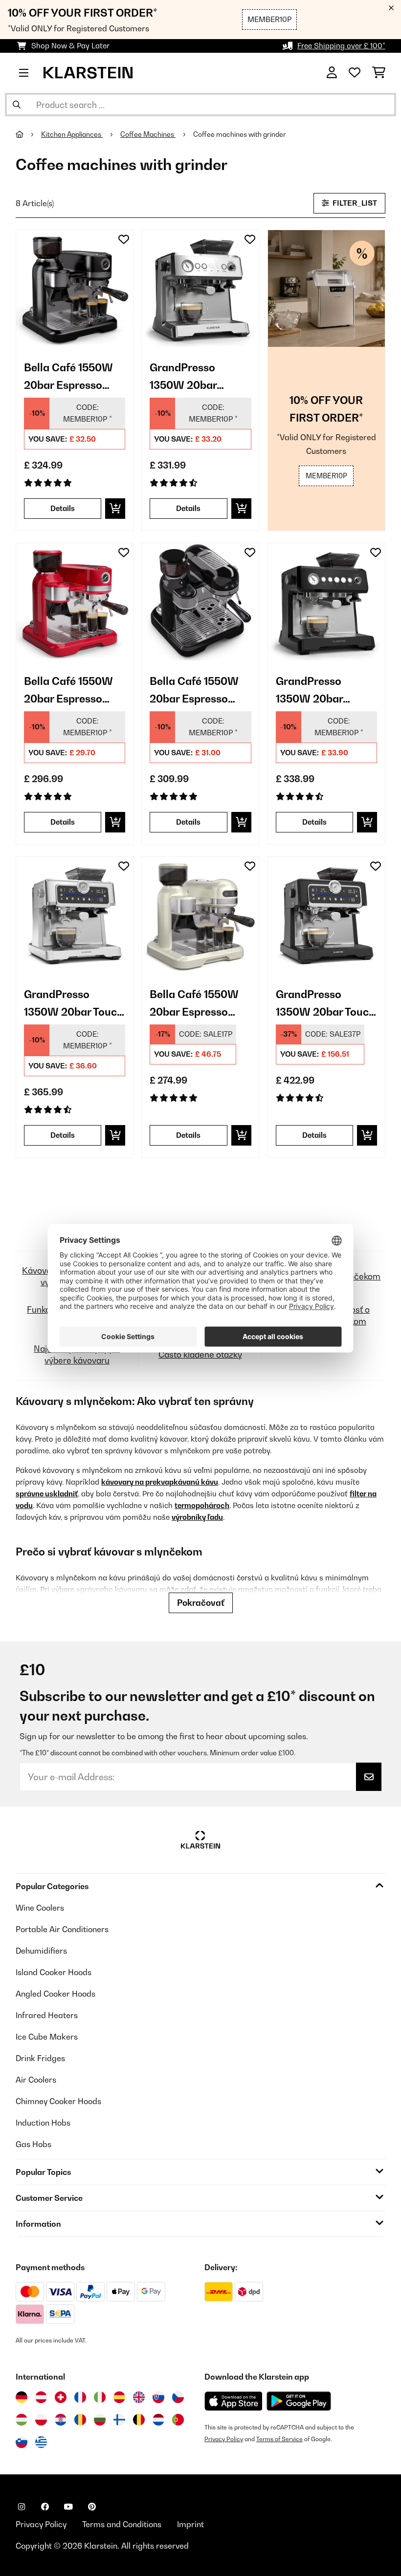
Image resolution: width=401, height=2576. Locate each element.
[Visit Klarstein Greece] (41, 2443)
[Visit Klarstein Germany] (22, 2397)
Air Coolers (36, 2080)
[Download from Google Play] (299, 2401)
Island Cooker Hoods (54, 1972)
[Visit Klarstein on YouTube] (68, 2507)
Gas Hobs (33, 2144)
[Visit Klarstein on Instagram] (22, 2507)
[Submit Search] (17, 105)
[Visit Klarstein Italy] (100, 2397)
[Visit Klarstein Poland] (41, 2420)
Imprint (190, 2524)
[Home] (28, 134)
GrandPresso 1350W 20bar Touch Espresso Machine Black (325, 1004)
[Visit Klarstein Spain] (119, 2397)
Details (63, 508)
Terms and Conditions (122, 2524)
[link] (75, 288)
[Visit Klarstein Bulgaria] (100, 2420)
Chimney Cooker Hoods (58, 2101)
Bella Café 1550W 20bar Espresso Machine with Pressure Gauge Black (68, 377)
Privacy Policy (224, 2439)
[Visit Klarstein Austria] (41, 2397)
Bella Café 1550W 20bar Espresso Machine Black (194, 691)
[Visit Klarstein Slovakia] (158, 2397)
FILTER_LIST (354, 203)
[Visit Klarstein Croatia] (61, 2420)
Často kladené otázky (200, 1354)
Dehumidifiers (41, 1951)
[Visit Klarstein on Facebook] (45, 2507)
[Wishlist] (355, 73)
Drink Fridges (40, 2058)
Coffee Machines (148, 134)
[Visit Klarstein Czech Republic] (178, 2397)
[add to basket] (115, 509)
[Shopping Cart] (379, 73)
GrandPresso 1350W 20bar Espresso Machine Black (322, 691)
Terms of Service (279, 2439)
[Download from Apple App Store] (233, 2401)
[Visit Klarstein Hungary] (22, 2420)
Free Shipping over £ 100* (341, 46)
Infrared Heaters (47, 2015)
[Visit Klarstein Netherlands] (158, 2420)
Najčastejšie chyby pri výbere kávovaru (77, 1354)
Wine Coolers (40, 1908)
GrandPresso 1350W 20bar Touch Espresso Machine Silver (74, 1004)
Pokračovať (201, 1603)
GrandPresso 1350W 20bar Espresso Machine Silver (196, 377)
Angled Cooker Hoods (56, 1994)
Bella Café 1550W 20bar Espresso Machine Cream (194, 1004)
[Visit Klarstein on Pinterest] (92, 2507)
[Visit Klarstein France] (80, 2397)
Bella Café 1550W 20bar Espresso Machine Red (68, 691)
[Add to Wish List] (124, 239)
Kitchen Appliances (72, 134)
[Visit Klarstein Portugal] (178, 2420)
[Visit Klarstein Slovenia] (22, 2442)
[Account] (332, 73)
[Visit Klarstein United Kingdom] (139, 2397)
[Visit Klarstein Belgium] (139, 2420)
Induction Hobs (43, 2123)
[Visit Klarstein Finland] (119, 2420)
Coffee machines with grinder (240, 134)
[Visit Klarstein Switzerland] (61, 2397)
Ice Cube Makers (47, 2037)
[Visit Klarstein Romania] (80, 2420)
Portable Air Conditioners (62, 1929)
